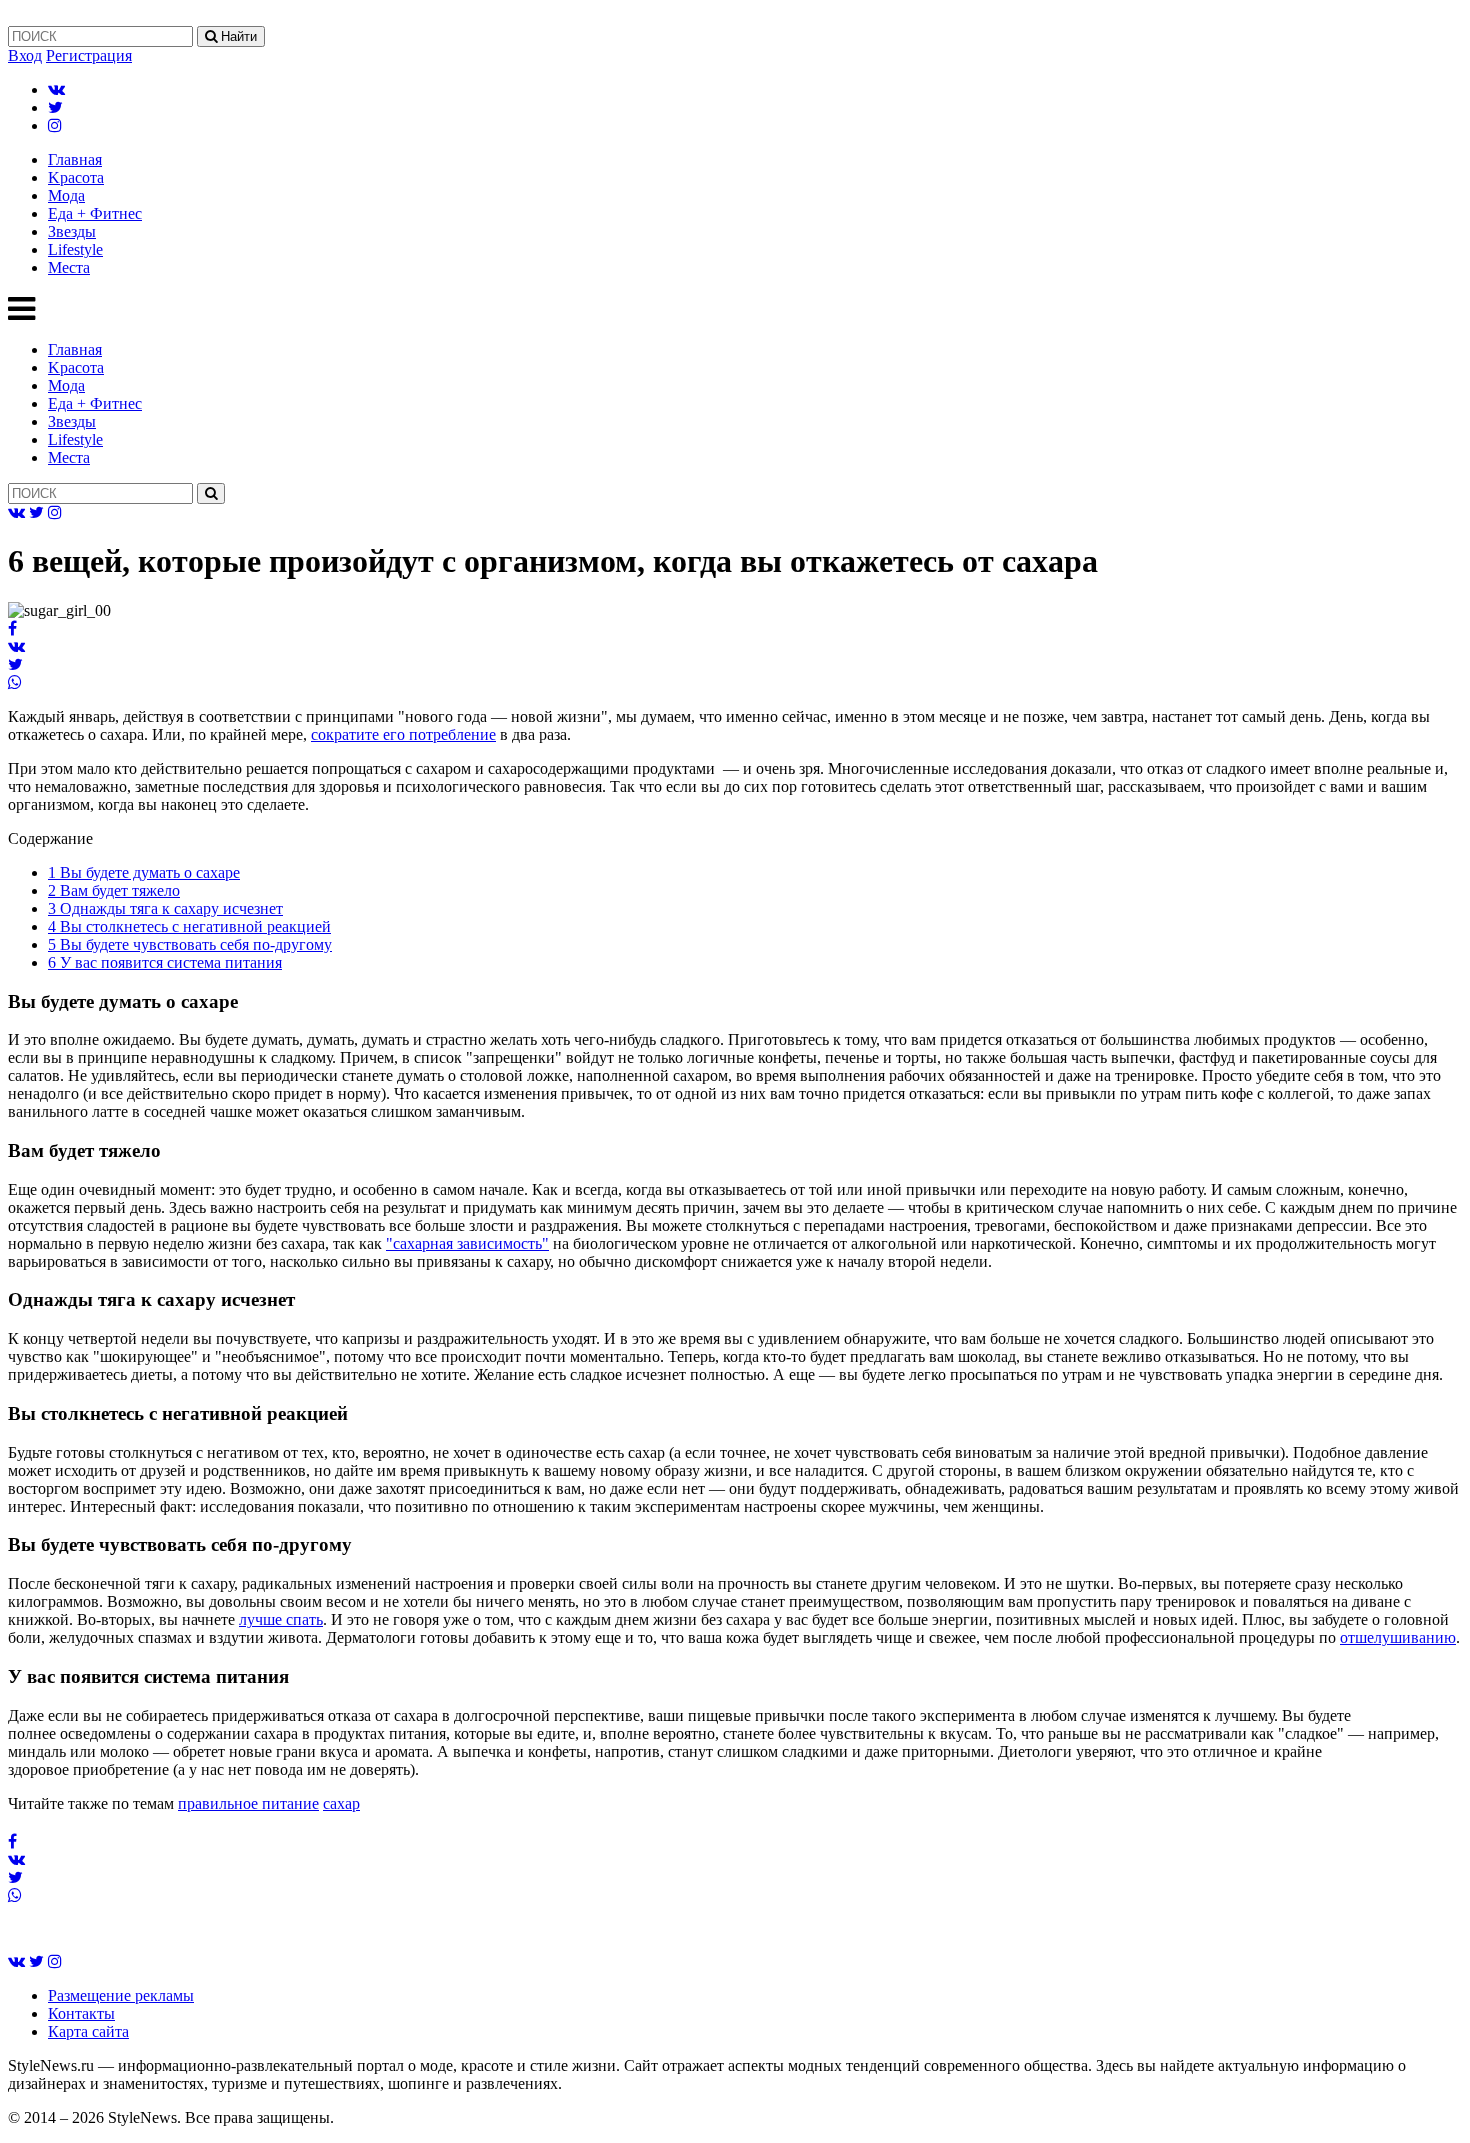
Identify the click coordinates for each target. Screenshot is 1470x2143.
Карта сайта (88, 2031)
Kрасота (76, 177)
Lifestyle (75, 249)
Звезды (72, 231)
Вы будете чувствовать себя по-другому (190, 944)
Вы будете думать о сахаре (144, 872)
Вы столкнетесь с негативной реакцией (189, 926)
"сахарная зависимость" (467, 1243)
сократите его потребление (403, 734)
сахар (341, 1803)
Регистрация (89, 55)
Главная (75, 159)
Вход (25, 55)
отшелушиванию (1398, 1637)
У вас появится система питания (165, 962)
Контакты (81, 2013)
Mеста (69, 267)
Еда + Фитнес (95, 213)
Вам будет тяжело (114, 890)
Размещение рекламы (121, 1995)
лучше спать (281, 1619)
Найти (237, 36)
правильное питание (248, 1803)
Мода (66, 195)
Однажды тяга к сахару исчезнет (165, 908)
